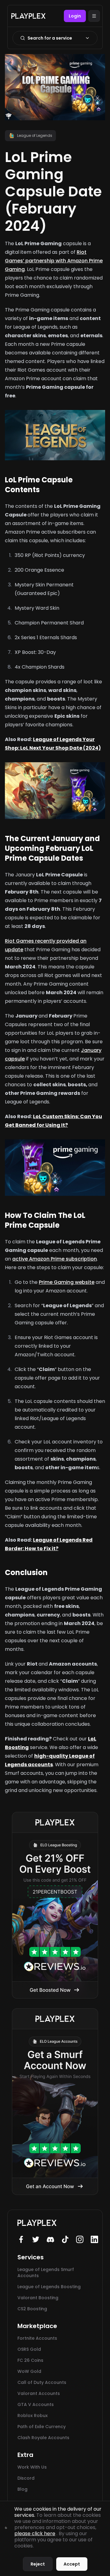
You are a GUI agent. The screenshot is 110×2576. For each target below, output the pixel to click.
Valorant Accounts (39, 2393)
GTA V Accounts (36, 2404)
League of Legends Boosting (49, 2287)
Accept (72, 2564)
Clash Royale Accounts (43, 2438)
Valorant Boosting (38, 2298)
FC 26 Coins (30, 2360)
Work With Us (32, 2467)
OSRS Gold (29, 2349)
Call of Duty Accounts (42, 2382)
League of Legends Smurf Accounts (46, 2273)
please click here (35, 2534)
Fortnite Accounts (37, 2338)
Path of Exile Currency (42, 2427)
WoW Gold (29, 2371)
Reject (38, 2564)
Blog (22, 2489)
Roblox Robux (33, 2416)
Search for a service (50, 38)
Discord (26, 2478)
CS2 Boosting (32, 2309)
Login (75, 16)
